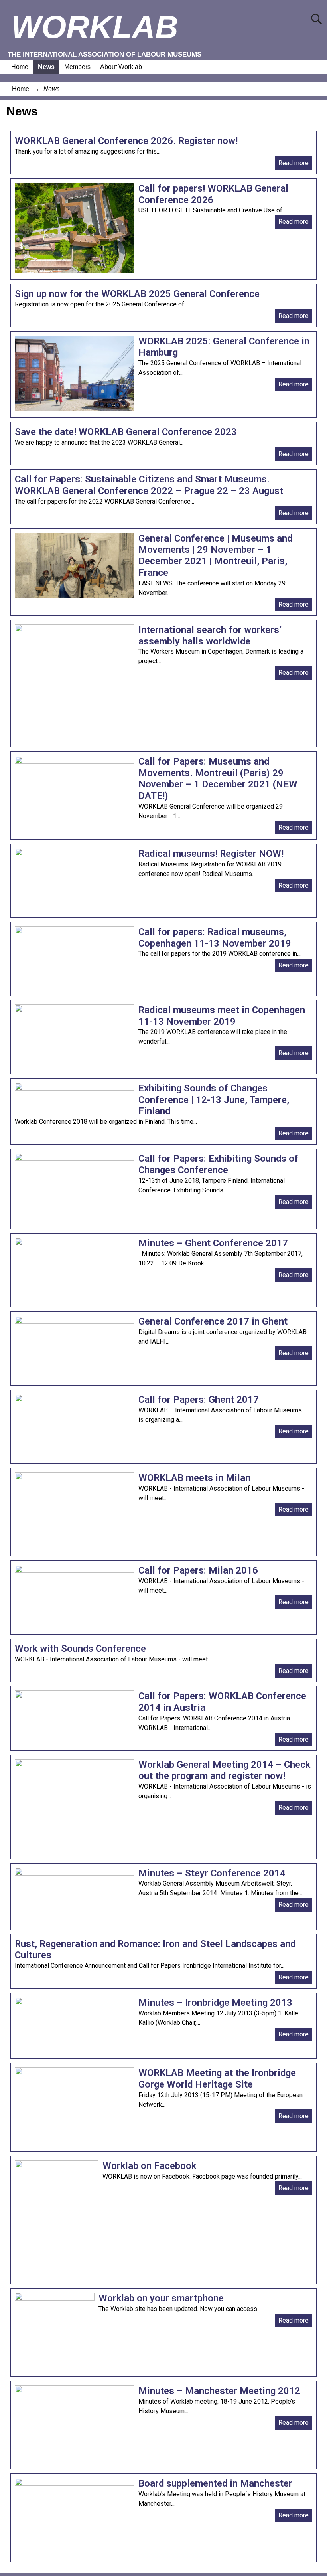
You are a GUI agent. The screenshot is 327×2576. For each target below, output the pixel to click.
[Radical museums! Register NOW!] (75, 854)
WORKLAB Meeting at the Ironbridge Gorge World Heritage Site (217, 2079)
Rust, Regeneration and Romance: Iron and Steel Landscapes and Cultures (155, 1950)
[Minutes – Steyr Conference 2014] (75, 1873)
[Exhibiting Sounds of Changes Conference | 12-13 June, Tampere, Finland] (75, 1088)
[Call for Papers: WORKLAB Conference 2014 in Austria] (75, 1696)
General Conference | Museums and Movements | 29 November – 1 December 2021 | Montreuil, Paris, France (215, 556)
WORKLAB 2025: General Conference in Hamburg (224, 347)
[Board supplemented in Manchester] (75, 2484)
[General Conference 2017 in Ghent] (75, 1322)
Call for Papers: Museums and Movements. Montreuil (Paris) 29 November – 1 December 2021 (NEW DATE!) (218, 779)
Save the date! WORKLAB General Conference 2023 (126, 432)
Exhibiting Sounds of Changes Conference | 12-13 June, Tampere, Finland (214, 1100)
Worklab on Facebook (149, 2166)
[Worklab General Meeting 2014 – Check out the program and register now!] (75, 1765)
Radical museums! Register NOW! (211, 854)
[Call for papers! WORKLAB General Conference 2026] (75, 270)
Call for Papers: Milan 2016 (198, 1570)
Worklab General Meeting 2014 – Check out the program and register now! (224, 1770)
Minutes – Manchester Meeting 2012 (219, 2391)
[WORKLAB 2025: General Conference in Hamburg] (75, 408)
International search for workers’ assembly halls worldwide (210, 636)
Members (77, 67)
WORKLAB (95, 27)
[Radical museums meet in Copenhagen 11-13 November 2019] (75, 1010)
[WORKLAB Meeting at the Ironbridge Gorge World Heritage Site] (75, 2073)
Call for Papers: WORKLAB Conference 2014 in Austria (222, 1702)
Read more (294, 163)
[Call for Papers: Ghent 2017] (75, 1400)
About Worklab (121, 67)
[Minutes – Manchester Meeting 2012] (75, 2391)
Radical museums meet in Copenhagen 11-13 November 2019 (222, 1016)
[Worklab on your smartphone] (55, 2298)
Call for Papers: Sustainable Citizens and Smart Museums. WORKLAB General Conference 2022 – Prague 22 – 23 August (149, 485)
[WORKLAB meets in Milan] (75, 1478)
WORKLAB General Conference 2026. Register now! (126, 141)
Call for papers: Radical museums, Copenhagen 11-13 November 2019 (215, 938)
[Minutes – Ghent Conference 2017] (75, 1243)
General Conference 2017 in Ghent (213, 1321)
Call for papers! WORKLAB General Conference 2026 (213, 194)
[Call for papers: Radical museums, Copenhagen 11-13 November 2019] (75, 932)
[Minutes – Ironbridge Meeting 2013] (75, 2003)
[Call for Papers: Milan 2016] (75, 1571)
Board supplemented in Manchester (215, 2483)
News (46, 67)
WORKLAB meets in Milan (194, 1478)
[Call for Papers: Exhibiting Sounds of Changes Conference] (75, 1159)
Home (20, 67)
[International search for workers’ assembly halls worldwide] (75, 630)
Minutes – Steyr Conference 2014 (212, 1873)
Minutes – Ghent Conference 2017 (213, 1243)
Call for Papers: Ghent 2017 (199, 1400)
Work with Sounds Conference (80, 1649)
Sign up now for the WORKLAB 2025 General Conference (137, 294)
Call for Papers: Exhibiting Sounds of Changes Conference (218, 1164)
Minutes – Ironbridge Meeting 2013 (215, 2003)
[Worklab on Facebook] (57, 2166)
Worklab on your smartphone (161, 2298)
